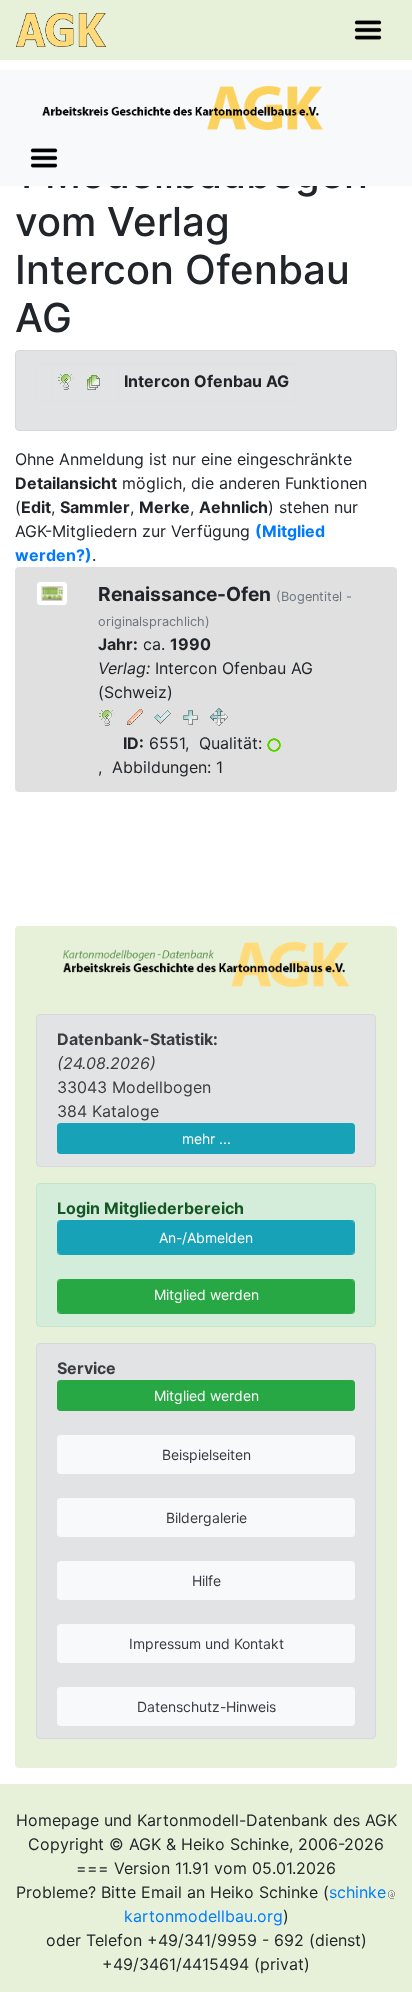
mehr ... (206, 1138)
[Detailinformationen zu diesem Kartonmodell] (107, 716)
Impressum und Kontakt (206, 1643)
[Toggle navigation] (368, 30)
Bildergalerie (206, 1517)
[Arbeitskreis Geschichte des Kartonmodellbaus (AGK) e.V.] (206, 963)
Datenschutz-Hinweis (206, 1706)
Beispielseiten (206, 1454)
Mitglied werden (206, 1294)
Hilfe (206, 1580)
